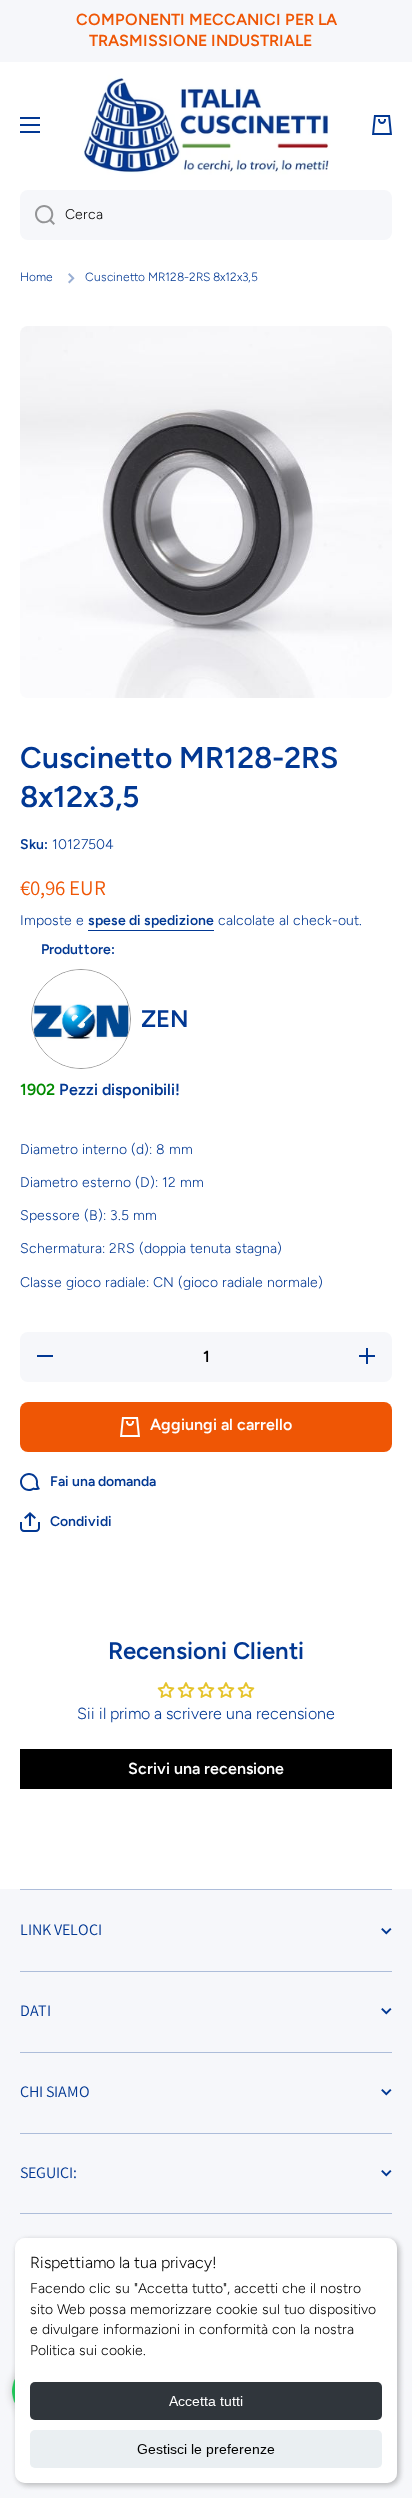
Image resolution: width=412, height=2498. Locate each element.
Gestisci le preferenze (206, 2449)
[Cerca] (37, 215)
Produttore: (78, 949)
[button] (66, 1522)
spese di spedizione (151, 920)
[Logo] (206, 125)
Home (36, 277)
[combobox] (206, 215)
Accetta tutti (206, 2401)
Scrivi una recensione (206, 1768)
